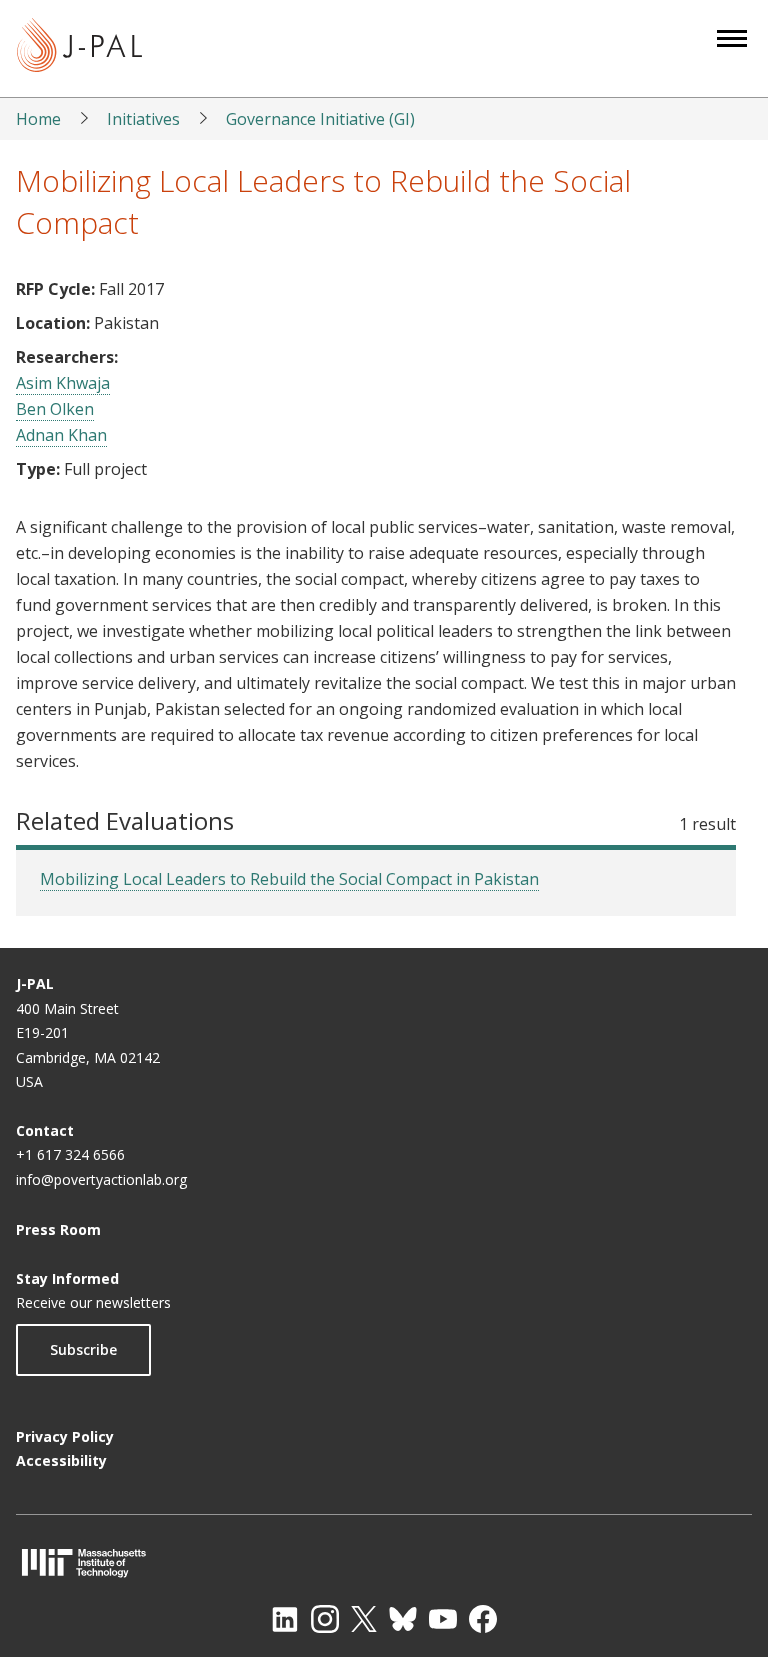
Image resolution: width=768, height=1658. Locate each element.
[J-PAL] (79, 48)
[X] (364, 1619)
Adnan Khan (61, 435)
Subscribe (83, 1349)
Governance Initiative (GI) (320, 119)
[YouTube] (443, 1619)
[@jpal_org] (325, 1619)
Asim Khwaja (63, 383)
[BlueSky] (403, 1619)
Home (38, 119)
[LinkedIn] (285, 1619)
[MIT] (384, 1562)
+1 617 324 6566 (70, 1154)
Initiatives (143, 119)
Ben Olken (55, 409)
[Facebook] (483, 1619)
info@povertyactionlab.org (101, 1179)
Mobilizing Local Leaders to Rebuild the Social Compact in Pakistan (289, 879)
